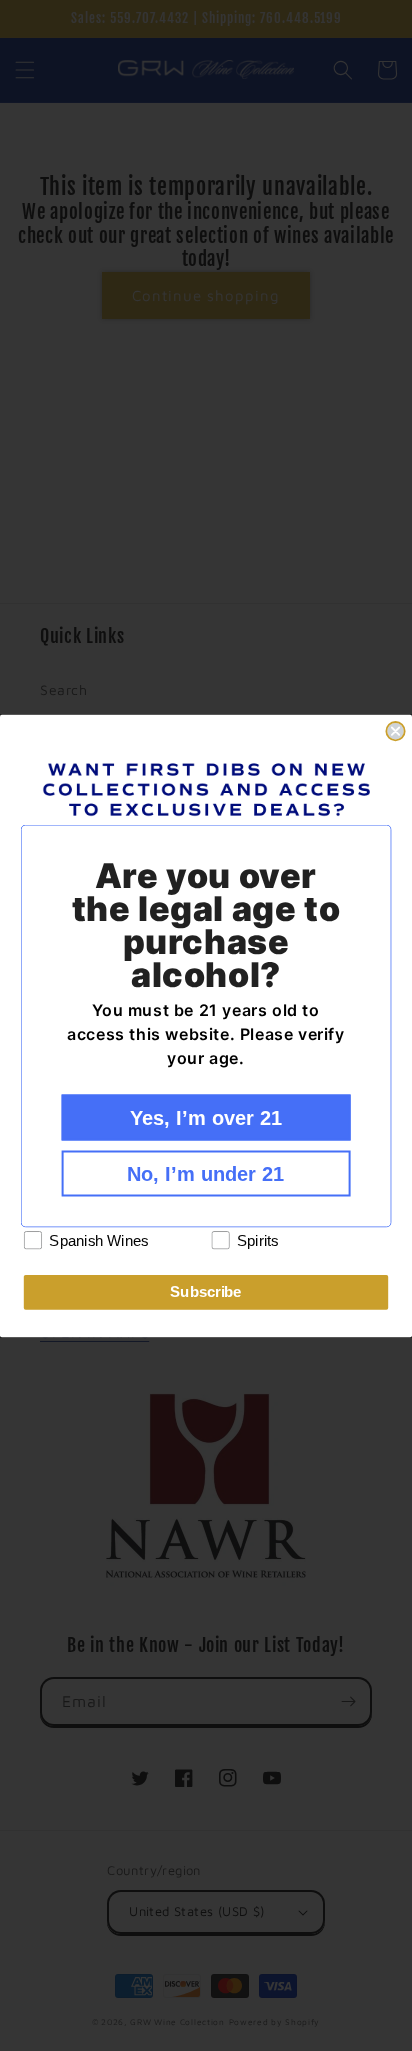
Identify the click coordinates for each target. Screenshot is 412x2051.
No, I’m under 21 (205, 1173)
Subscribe (205, 1292)
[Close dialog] (395, 731)
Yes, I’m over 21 (206, 1117)
